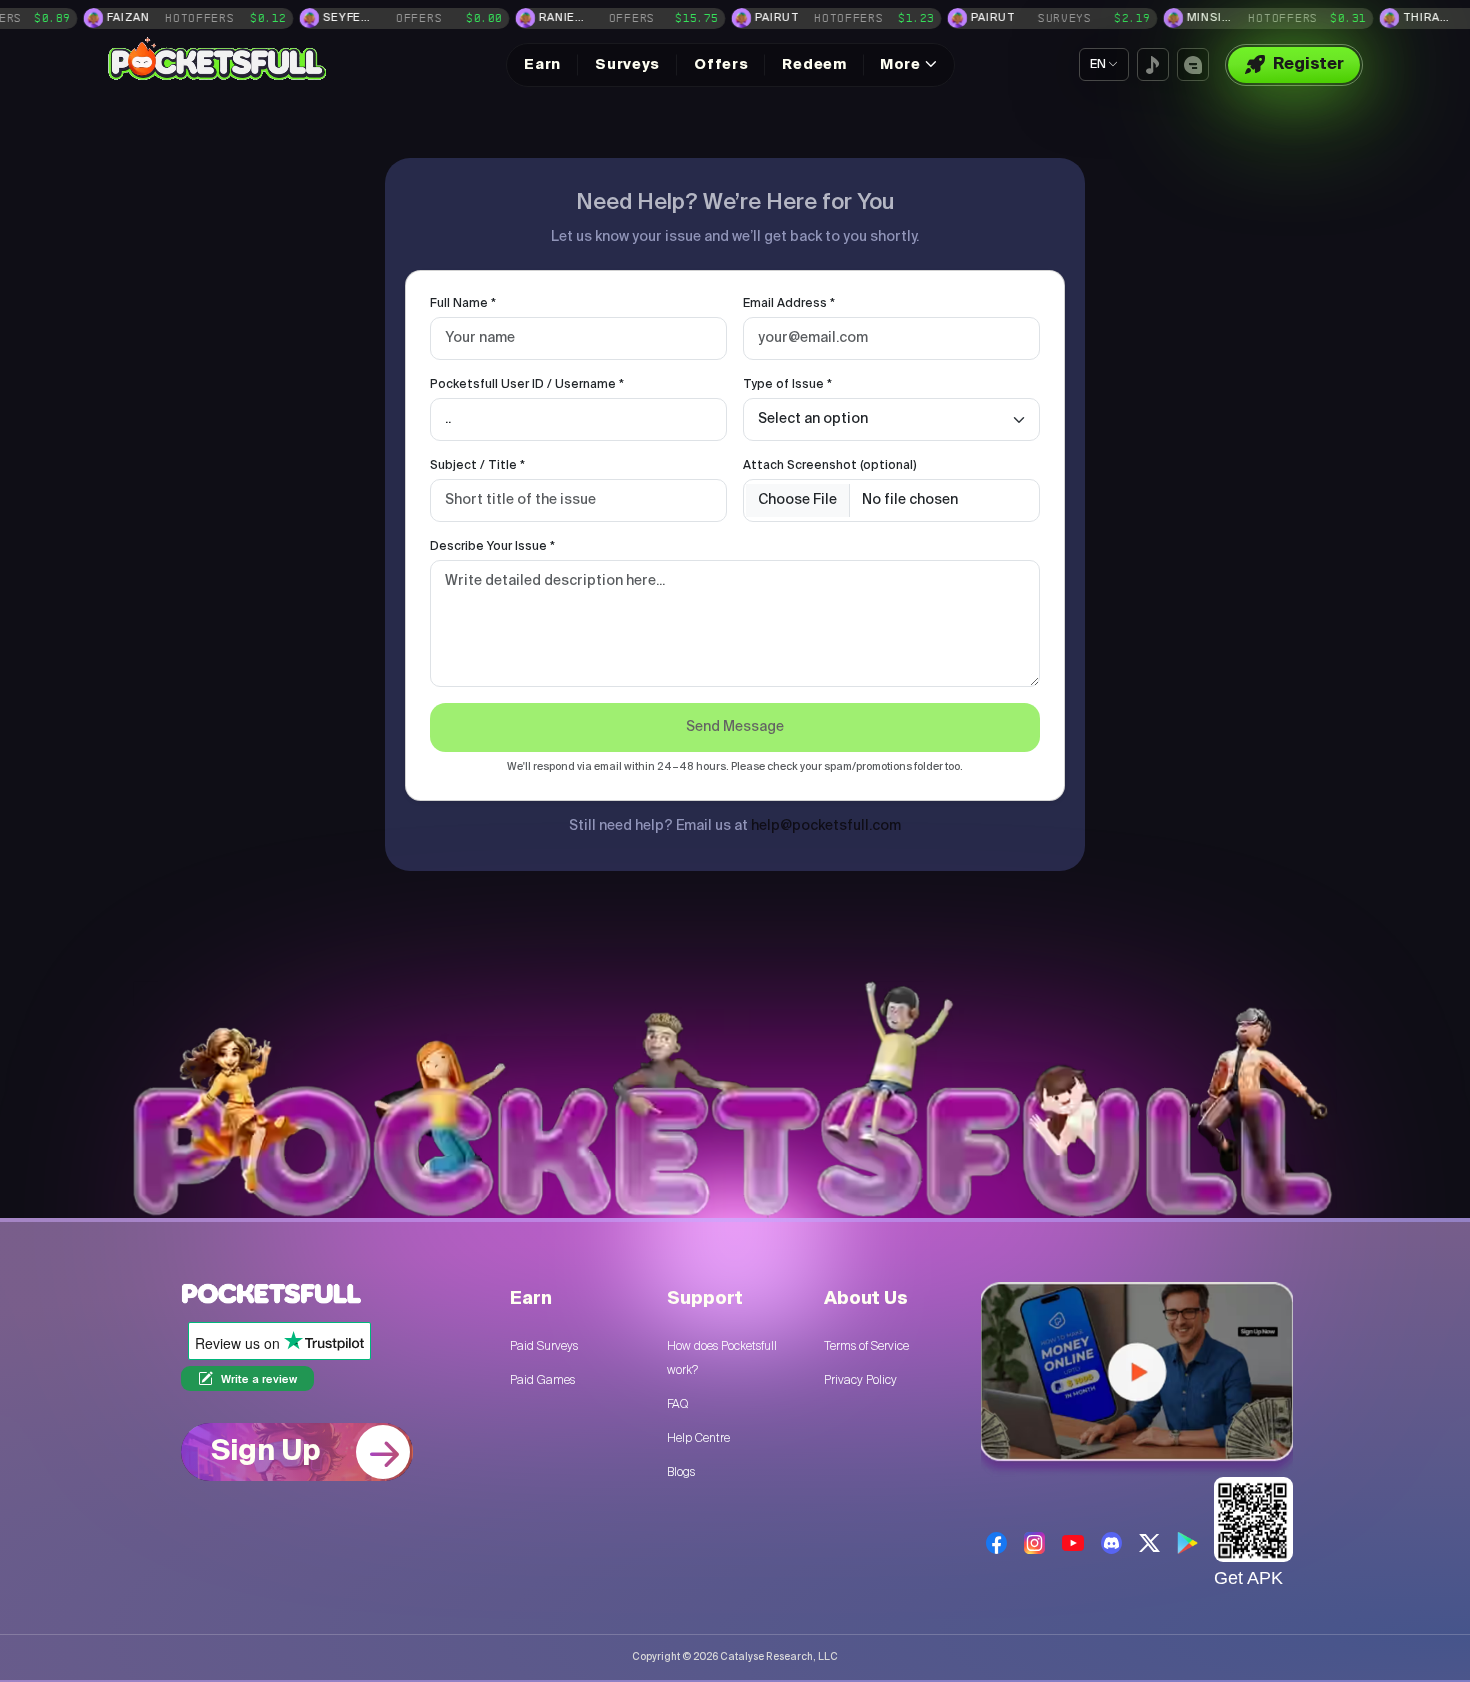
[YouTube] (1072, 1542)
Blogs (681, 1472)
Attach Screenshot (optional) (830, 466)
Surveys (627, 65)
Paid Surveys (544, 1346)
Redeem (814, 65)
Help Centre (698, 1438)
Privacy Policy (860, 1380)
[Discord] (1111, 1542)
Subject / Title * (477, 466)
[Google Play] (1187, 1543)
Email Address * (789, 304)
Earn (542, 65)
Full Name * (463, 304)
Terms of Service (866, 1346)
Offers (721, 65)
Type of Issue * (787, 385)
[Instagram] (1034, 1542)
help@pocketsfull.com (826, 826)
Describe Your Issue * (492, 547)
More (900, 65)
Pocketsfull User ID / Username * (527, 385)
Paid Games (542, 1380)
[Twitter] (1149, 1543)
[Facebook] (996, 1542)
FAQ (677, 1404)
